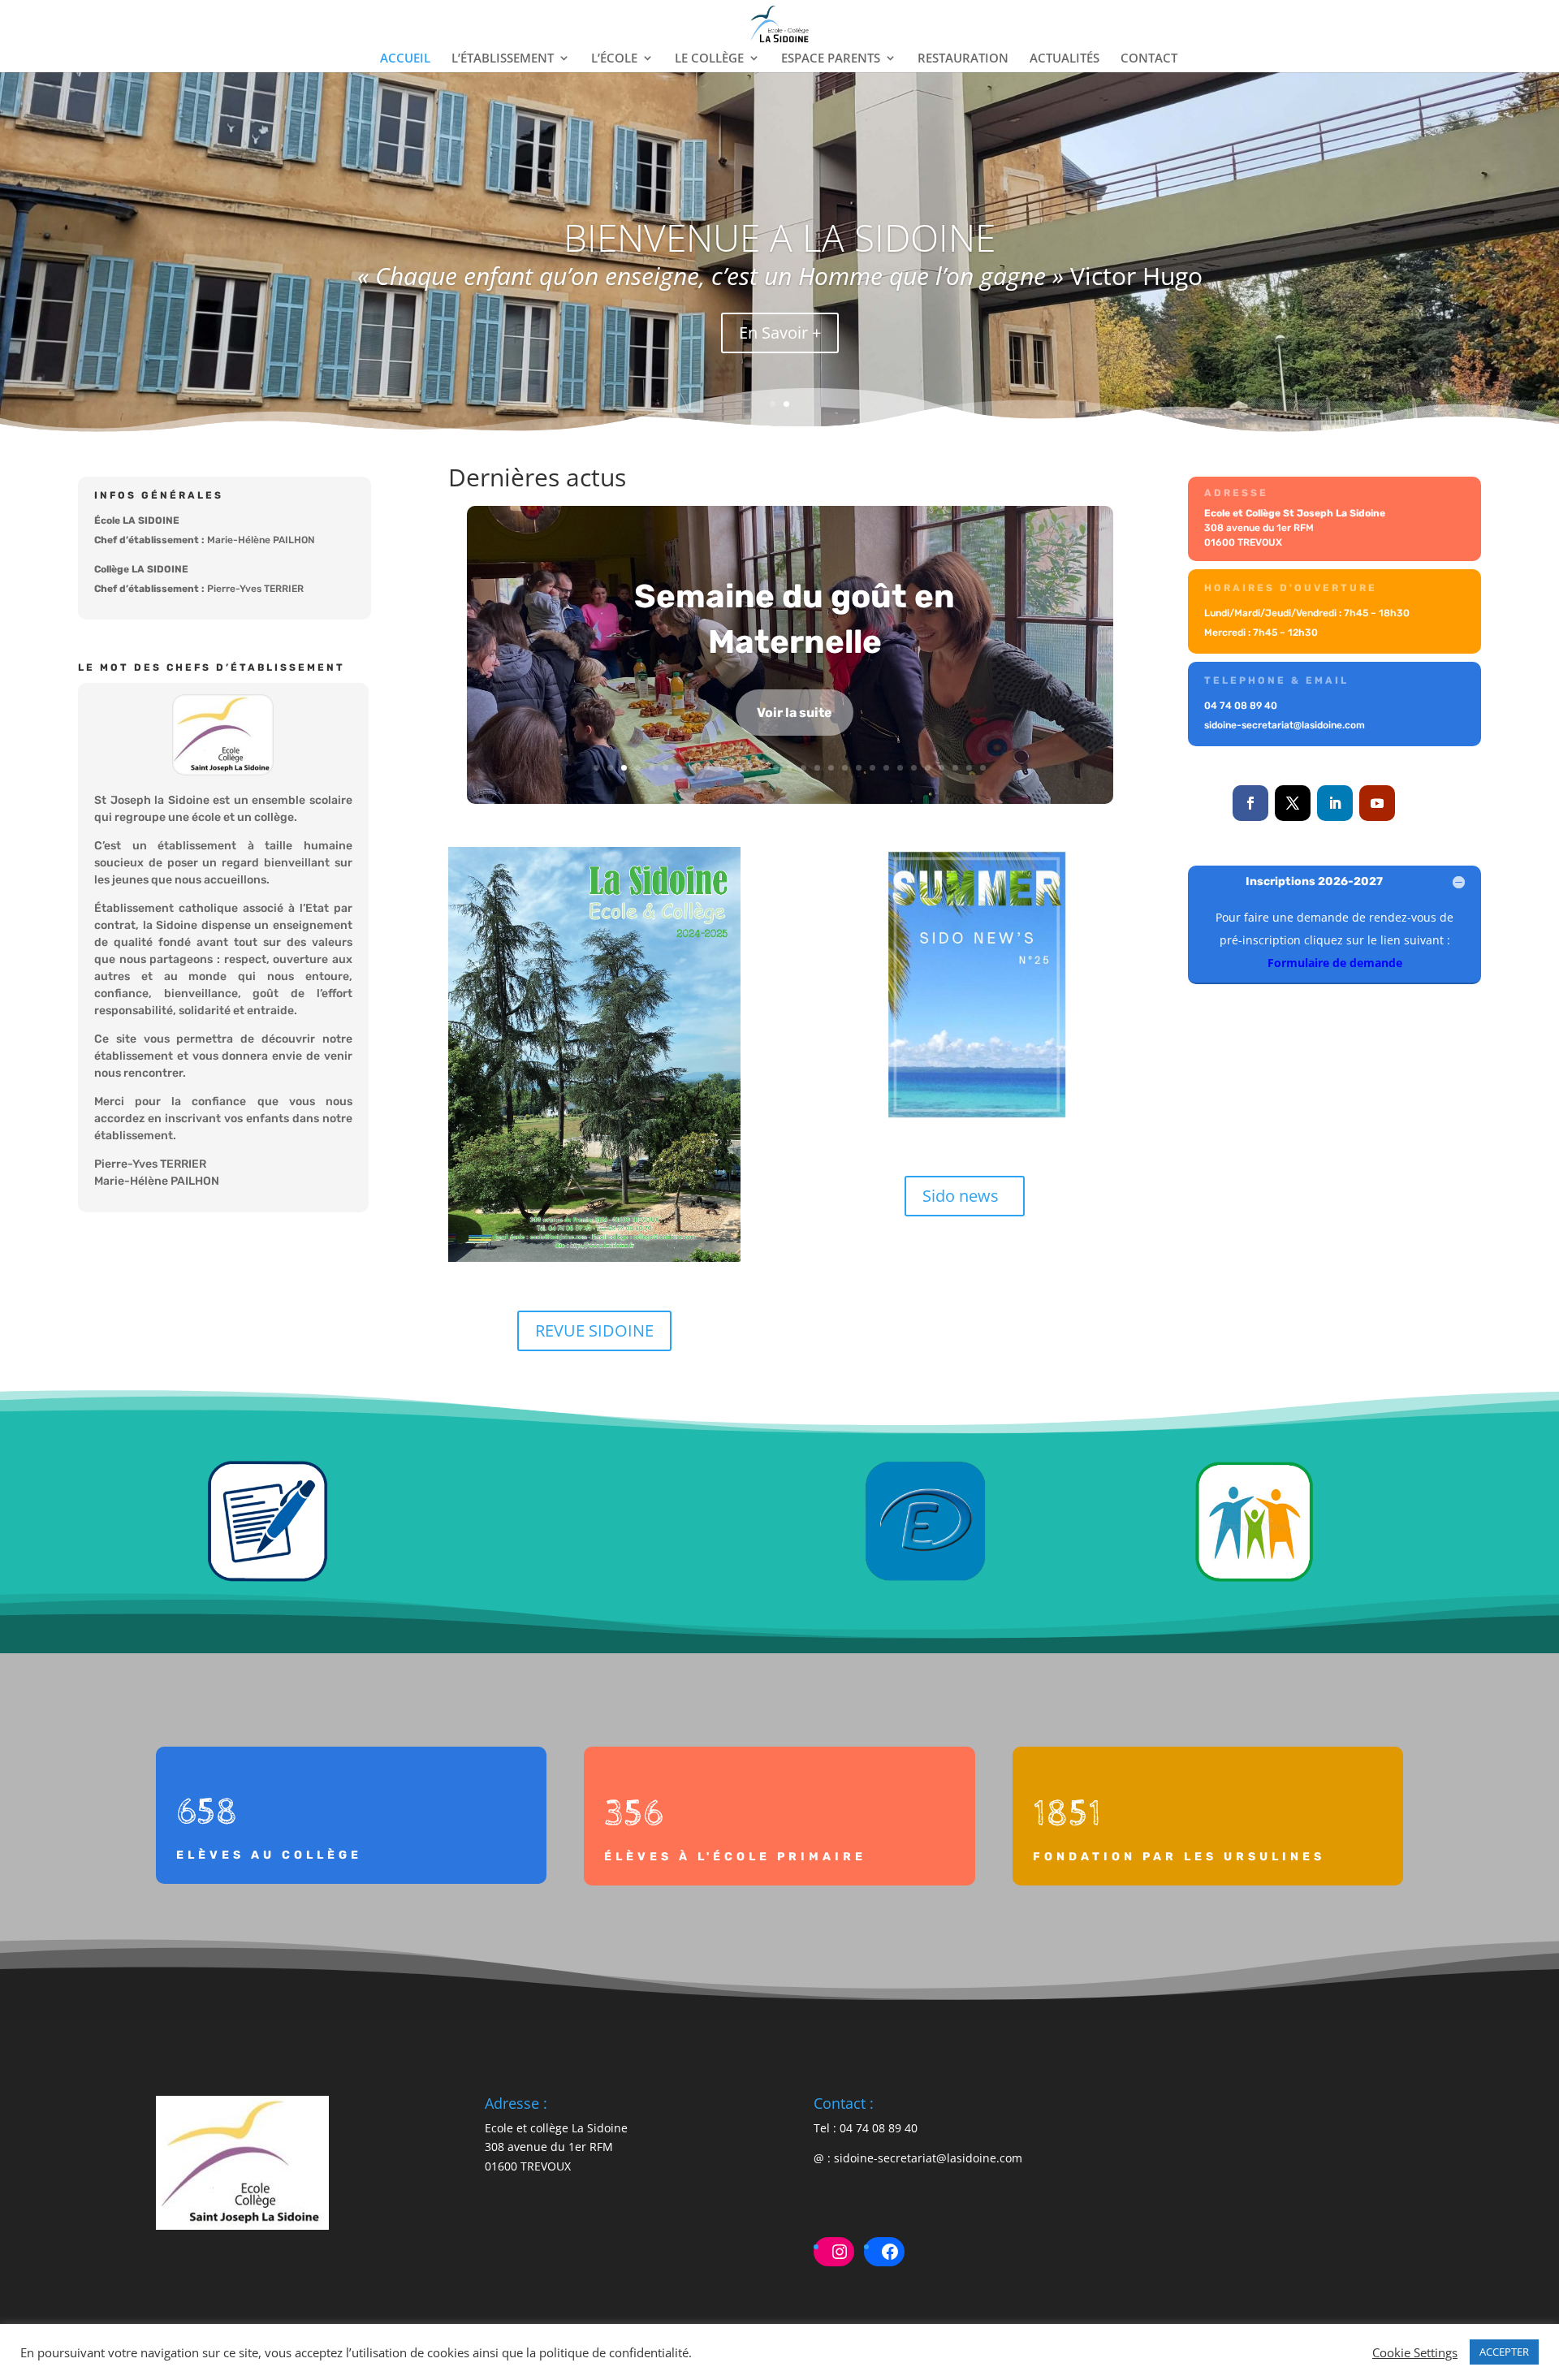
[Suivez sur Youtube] (1377, 803)
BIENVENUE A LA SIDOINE (779, 237)
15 (790, 768)
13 (762, 768)
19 (845, 768)
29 (983, 768)
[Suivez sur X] (1293, 803)
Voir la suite (795, 713)
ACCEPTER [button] (1504, 2352)
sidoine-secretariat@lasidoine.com (928, 2158)
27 (955, 768)
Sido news (961, 1196)
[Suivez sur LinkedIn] (1335, 803)
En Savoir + (780, 333)
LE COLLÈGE (709, 59)
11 (734, 768)
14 (776, 768)
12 (748, 768)
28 (969, 768)
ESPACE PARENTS (831, 59)
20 (859, 768)
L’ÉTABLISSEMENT (503, 59)
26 (941, 768)
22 (886, 768)
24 (914, 768)
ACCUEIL (405, 59)
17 (817, 768)
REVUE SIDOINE (594, 1330)
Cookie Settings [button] (1415, 2352)
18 (831, 768)
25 (928, 768)
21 (872, 768)
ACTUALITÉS (1065, 59)
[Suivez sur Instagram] (1419, 803)
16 (803, 768)
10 (721, 768)
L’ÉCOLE (614, 59)
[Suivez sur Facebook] (1250, 803)
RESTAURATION (963, 59)
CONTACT (1149, 59)
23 (900, 768)
